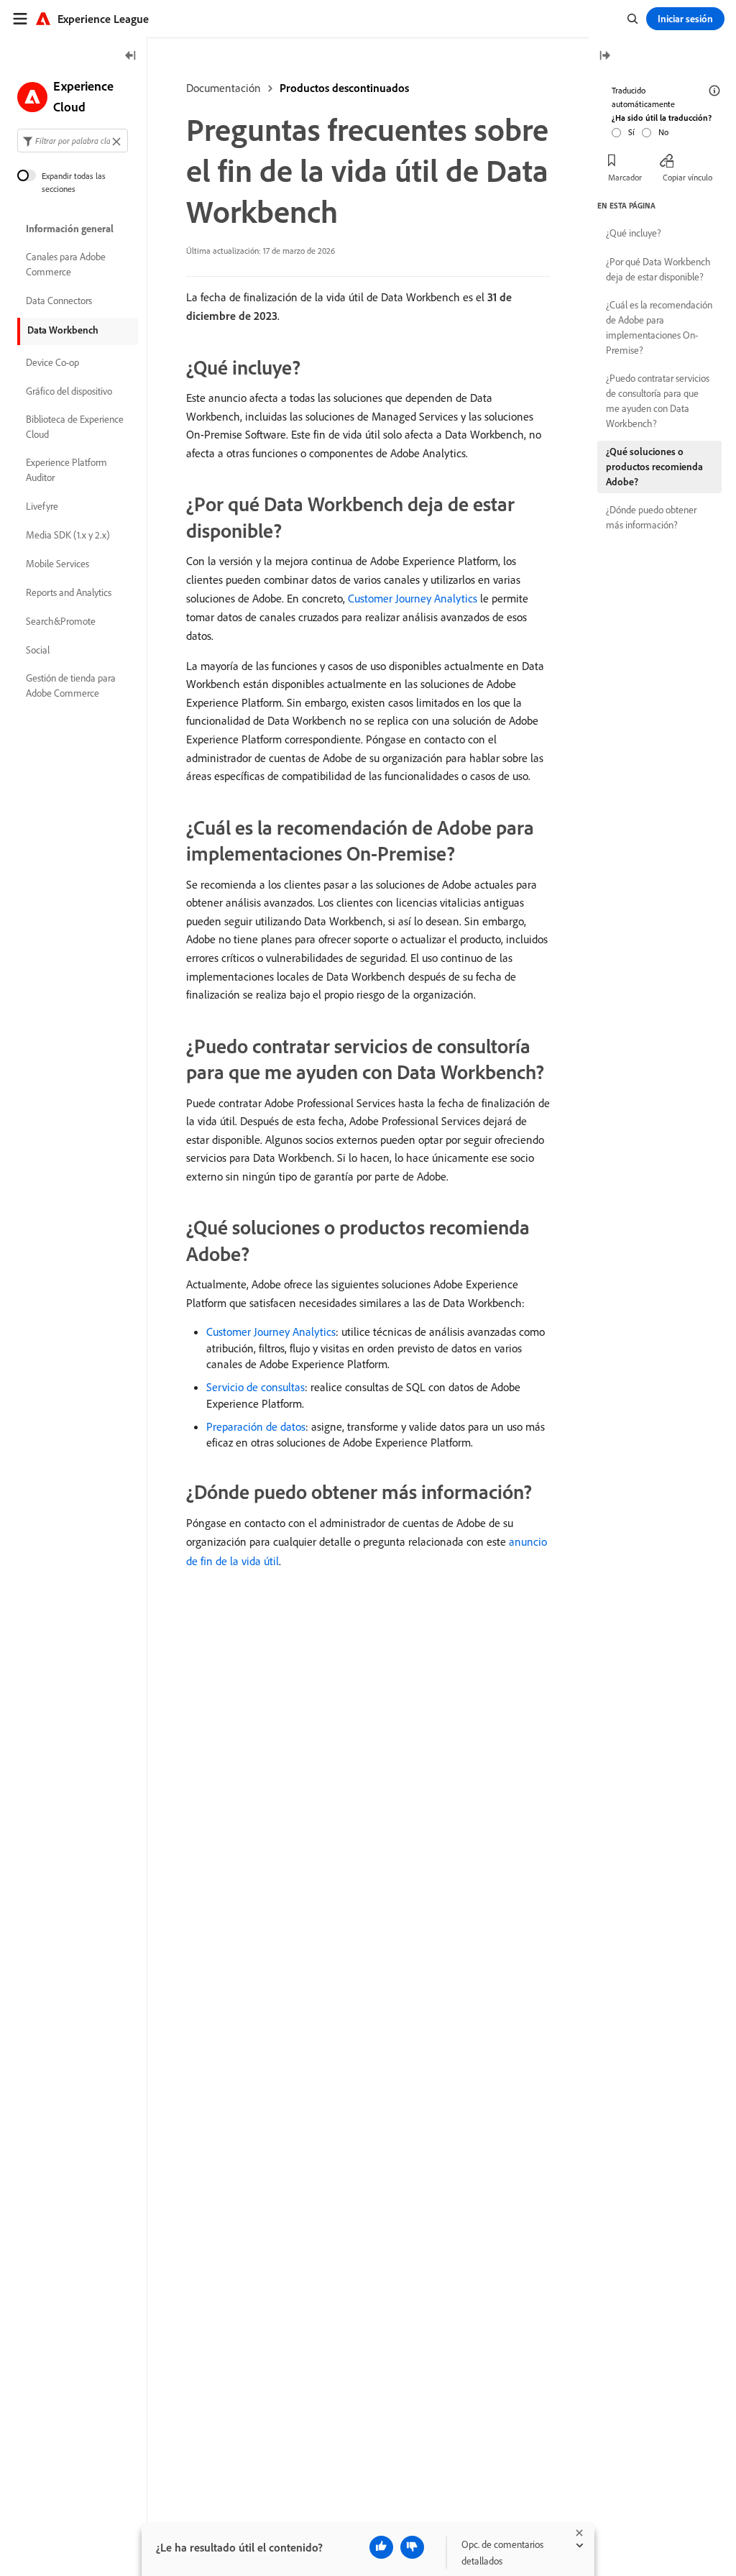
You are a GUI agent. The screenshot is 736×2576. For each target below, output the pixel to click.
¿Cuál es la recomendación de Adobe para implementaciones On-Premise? (659, 327)
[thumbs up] (381, 2547)
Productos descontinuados (344, 88)
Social (38, 650)
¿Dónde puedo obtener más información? (651, 517)
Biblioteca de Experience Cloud (75, 427)
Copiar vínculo (687, 177)
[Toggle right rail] (604, 56)
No (663, 132)
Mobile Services (57, 564)
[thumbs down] (412, 2547)
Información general (70, 229)
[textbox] (73, 141)
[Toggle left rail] (131, 56)
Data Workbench (63, 330)
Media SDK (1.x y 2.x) (68, 535)
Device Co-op (52, 362)
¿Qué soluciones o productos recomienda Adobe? (654, 467)
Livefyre (42, 506)
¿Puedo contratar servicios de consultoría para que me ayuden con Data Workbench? (658, 401)
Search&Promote (61, 621)
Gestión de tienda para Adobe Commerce (71, 686)
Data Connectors (59, 301)
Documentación (224, 88)
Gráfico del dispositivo (69, 391)
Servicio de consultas (256, 1387)
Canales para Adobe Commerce (66, 264)
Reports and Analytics (69, 592)
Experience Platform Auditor (66, 470)
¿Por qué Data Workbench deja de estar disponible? (658, 269)
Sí (631, 132)
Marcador (625, 177)
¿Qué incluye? (634, 233)
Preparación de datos (256, 1426)
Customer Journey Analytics (413, 598)
